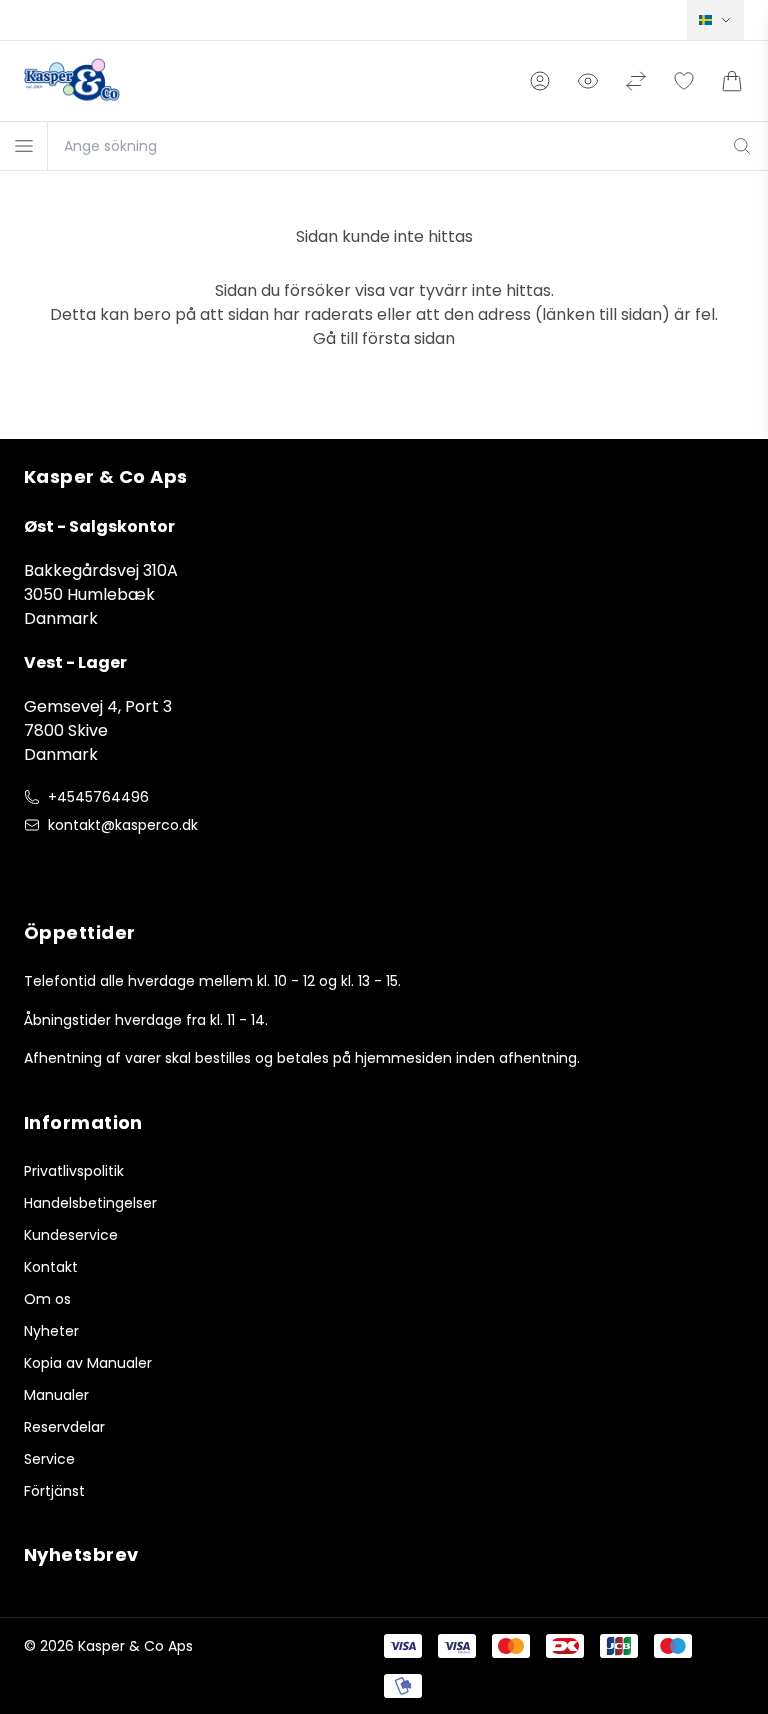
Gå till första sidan (384, 338)
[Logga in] (540, 81)
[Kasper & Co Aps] (72, 81)
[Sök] (742, 146)
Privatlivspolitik (74, 1171)
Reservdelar (64, 1427)
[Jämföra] (636, 81)
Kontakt (51, 1267)
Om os (47, 1299)
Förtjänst (54, 1491)
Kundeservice (71, 1235)
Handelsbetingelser (90, 1203)
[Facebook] (36, 867)
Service (49, 1459)
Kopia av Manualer (88, 1363)
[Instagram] (76, 867)
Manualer (56, 1395)
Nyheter (51, 1331)
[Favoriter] (684, 81)
